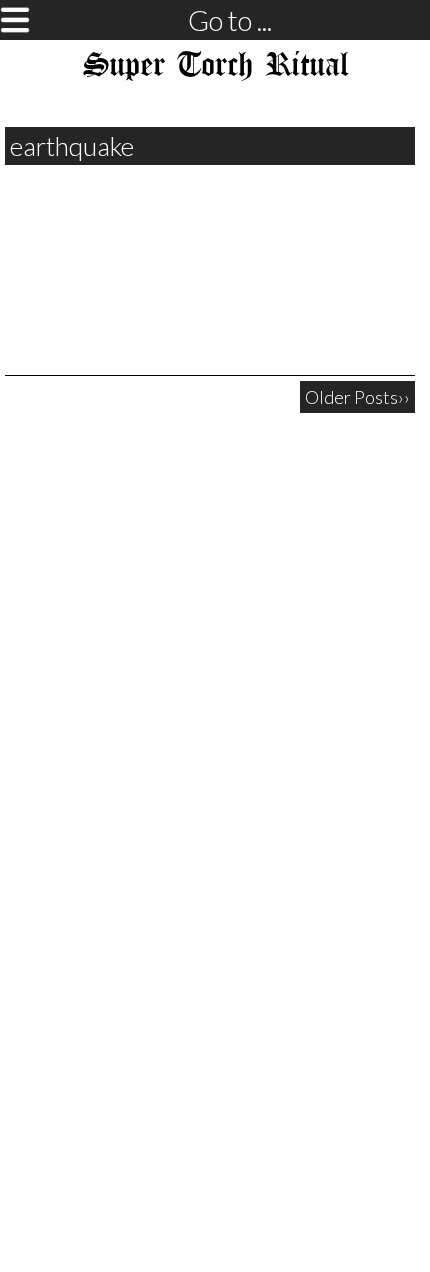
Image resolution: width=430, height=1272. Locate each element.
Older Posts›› (357, 397)
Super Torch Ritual (215, 66)
